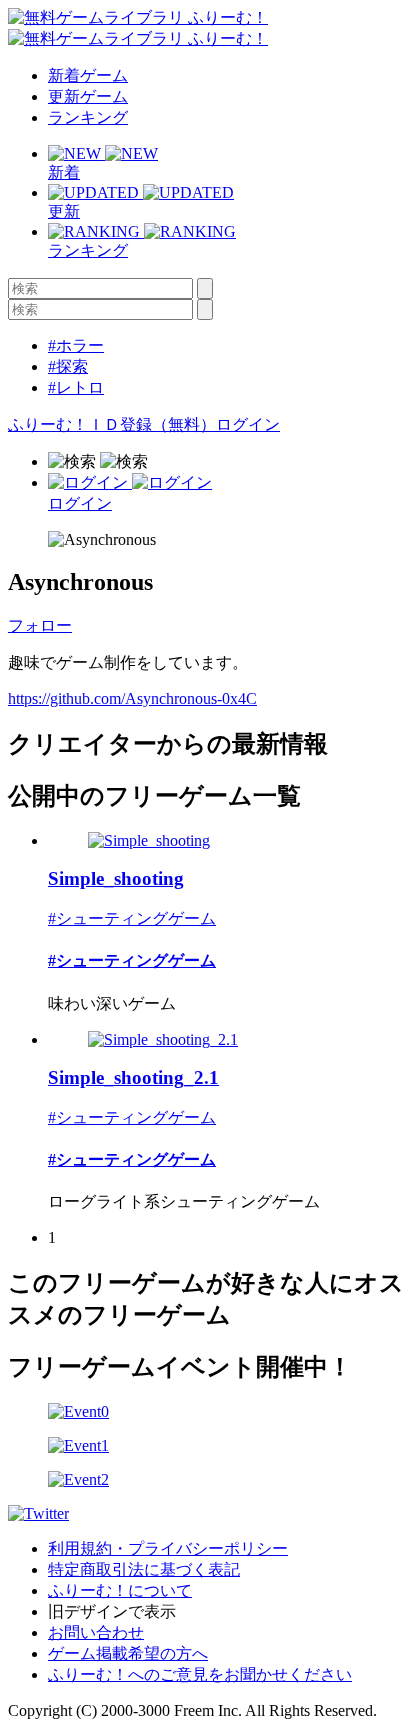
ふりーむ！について (120, 1590)
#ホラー (76, 345)
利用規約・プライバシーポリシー (168, 1548)
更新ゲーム (88, 96)
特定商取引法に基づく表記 (144, 1569)
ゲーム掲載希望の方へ (128, 1653)
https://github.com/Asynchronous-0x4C (132, 698)
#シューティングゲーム (132, 918)
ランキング (88, 117)
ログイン (248, 424)
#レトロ (76, 387)
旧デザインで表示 (112, 1611)
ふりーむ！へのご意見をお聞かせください (200, 1674)
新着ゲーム (88, 75)
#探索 (68, 366)
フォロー (40, 625)
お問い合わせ (96, 1632)
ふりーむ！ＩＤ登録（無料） (112, 424)
